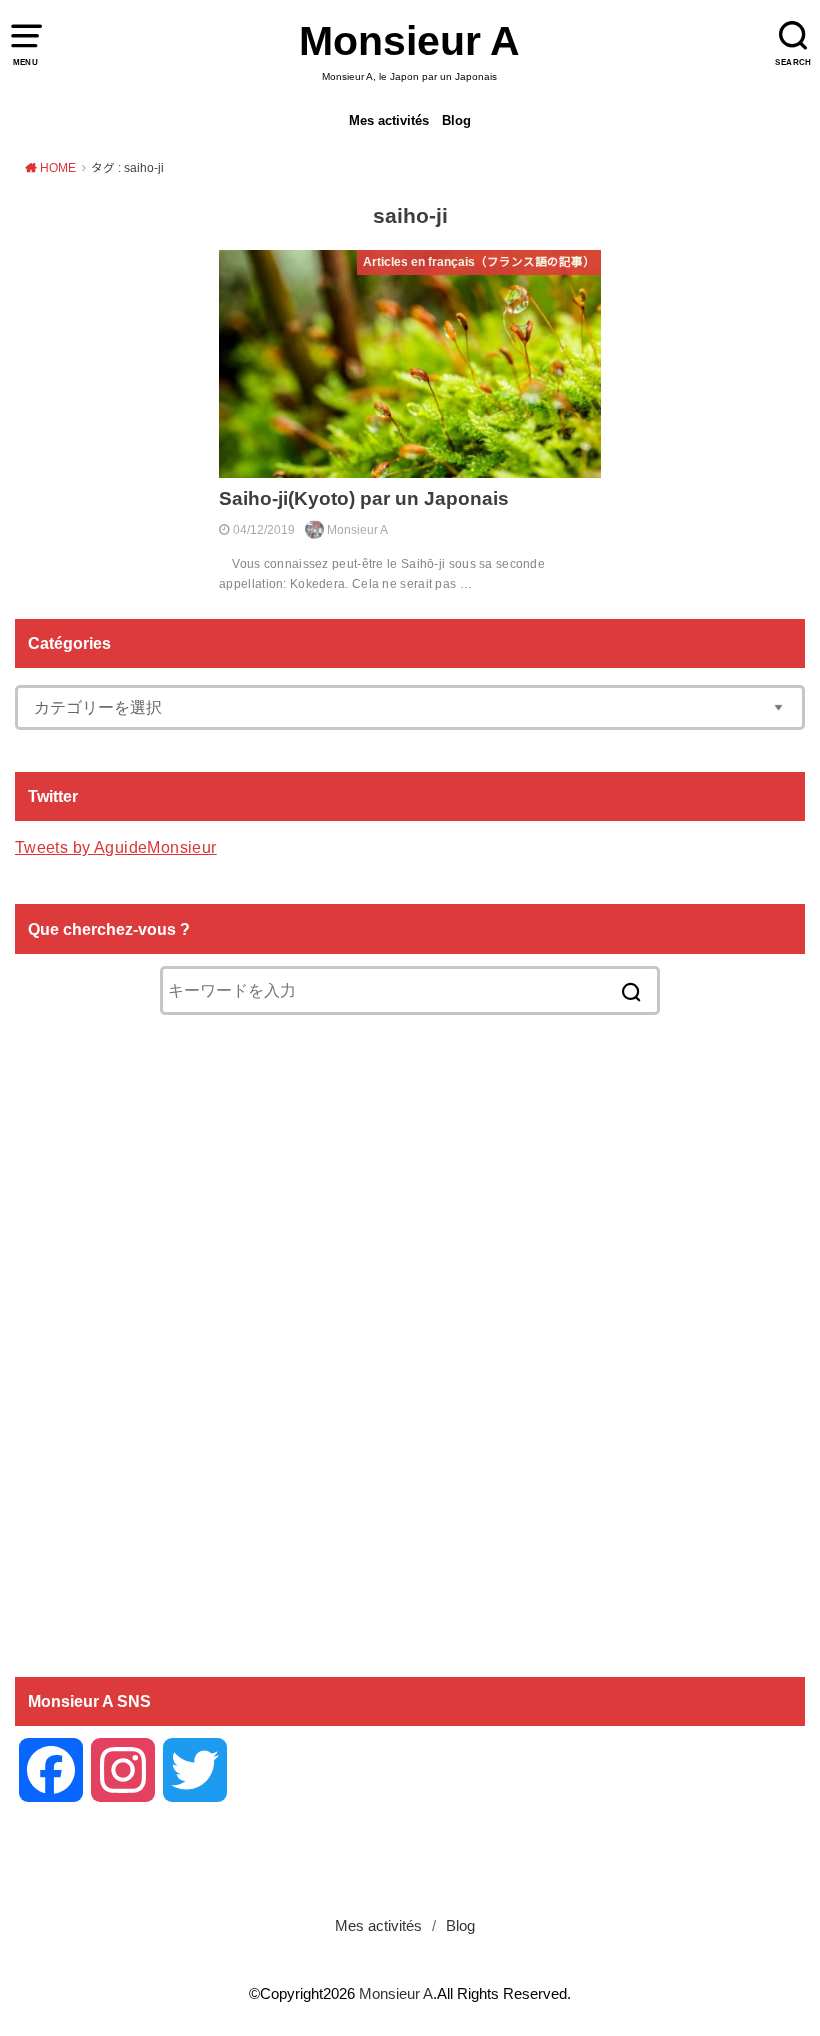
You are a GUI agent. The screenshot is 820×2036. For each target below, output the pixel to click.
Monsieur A (409, 41)
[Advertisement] (410, 1344)
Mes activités (389, 120)
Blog (456, 120)
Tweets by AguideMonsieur (116, 847)
